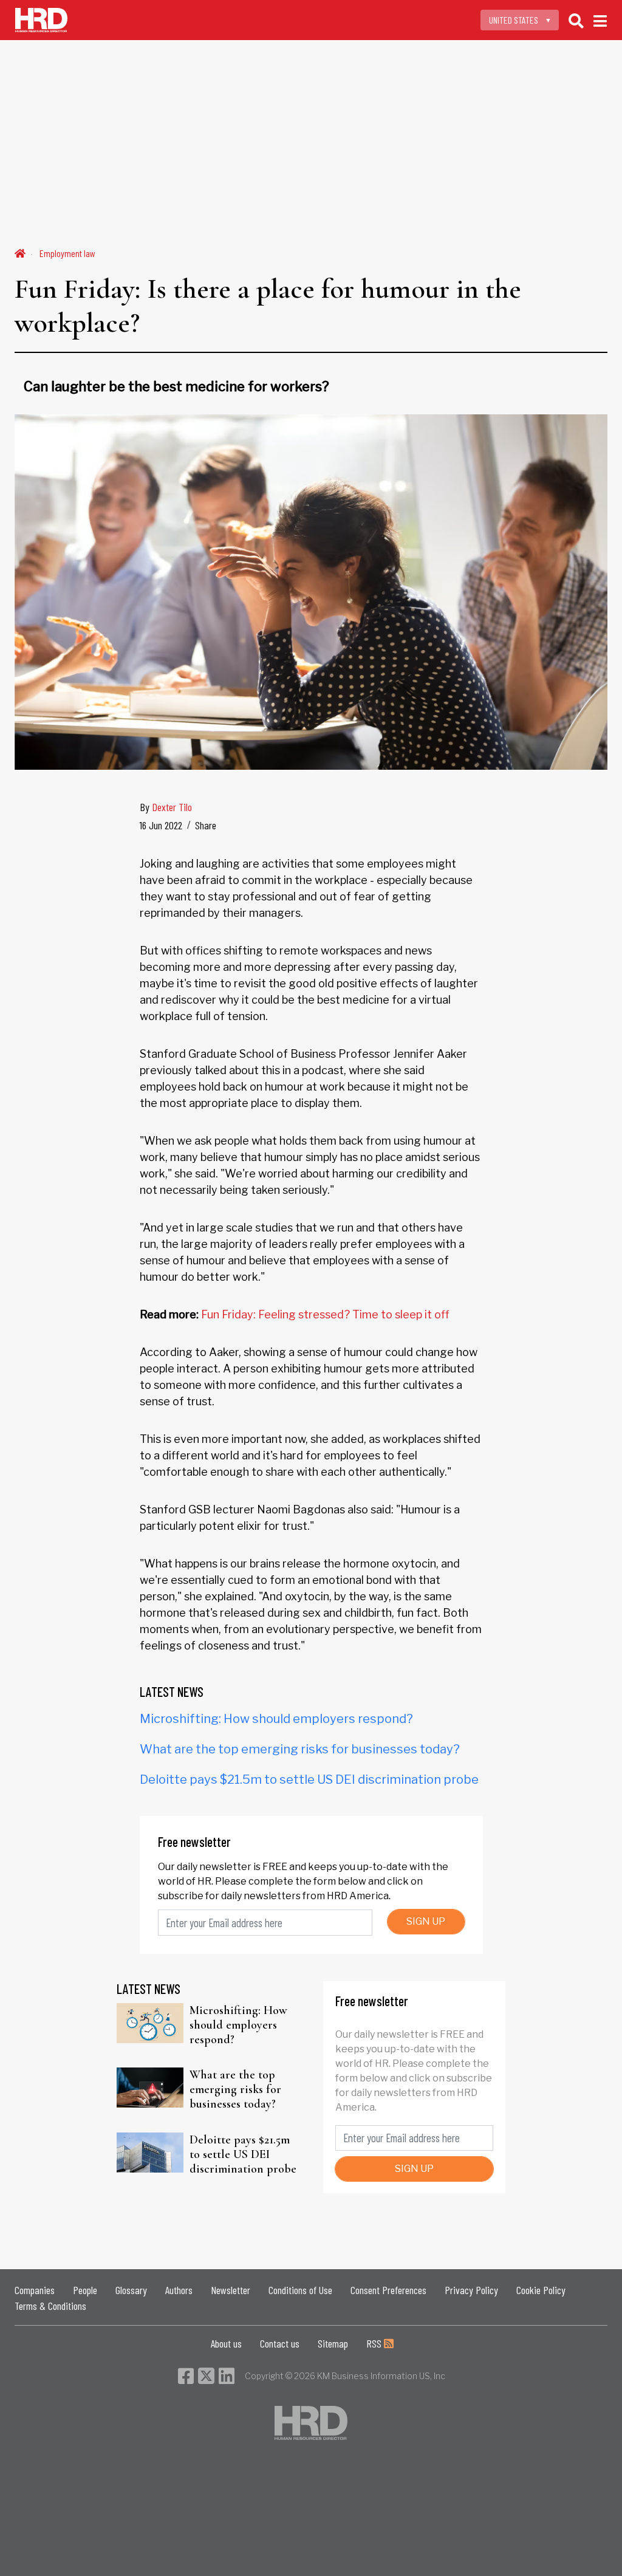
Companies (35, 2290)
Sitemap (333, 2343)
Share (206, 825)
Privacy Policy (471, 2290)
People (85, 2290)
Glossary (131, 2290)
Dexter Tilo (172, 807)
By (166, 807)
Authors (179, 2290)
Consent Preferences (388, 2290)
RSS (375, 2343)
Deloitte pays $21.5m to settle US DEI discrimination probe (309, 1780)
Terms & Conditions (50, 2306)
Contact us (280, 2343)
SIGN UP (426, 1921)
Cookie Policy (541, 2290)
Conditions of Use (300, 2290)
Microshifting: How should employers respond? (276, 1719)
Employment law (67, 253)
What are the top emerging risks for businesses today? (300, 1749)
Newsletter (231, 2290)
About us (226, 2343)
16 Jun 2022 (161, 825)
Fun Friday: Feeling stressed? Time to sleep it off (325, 1314)
